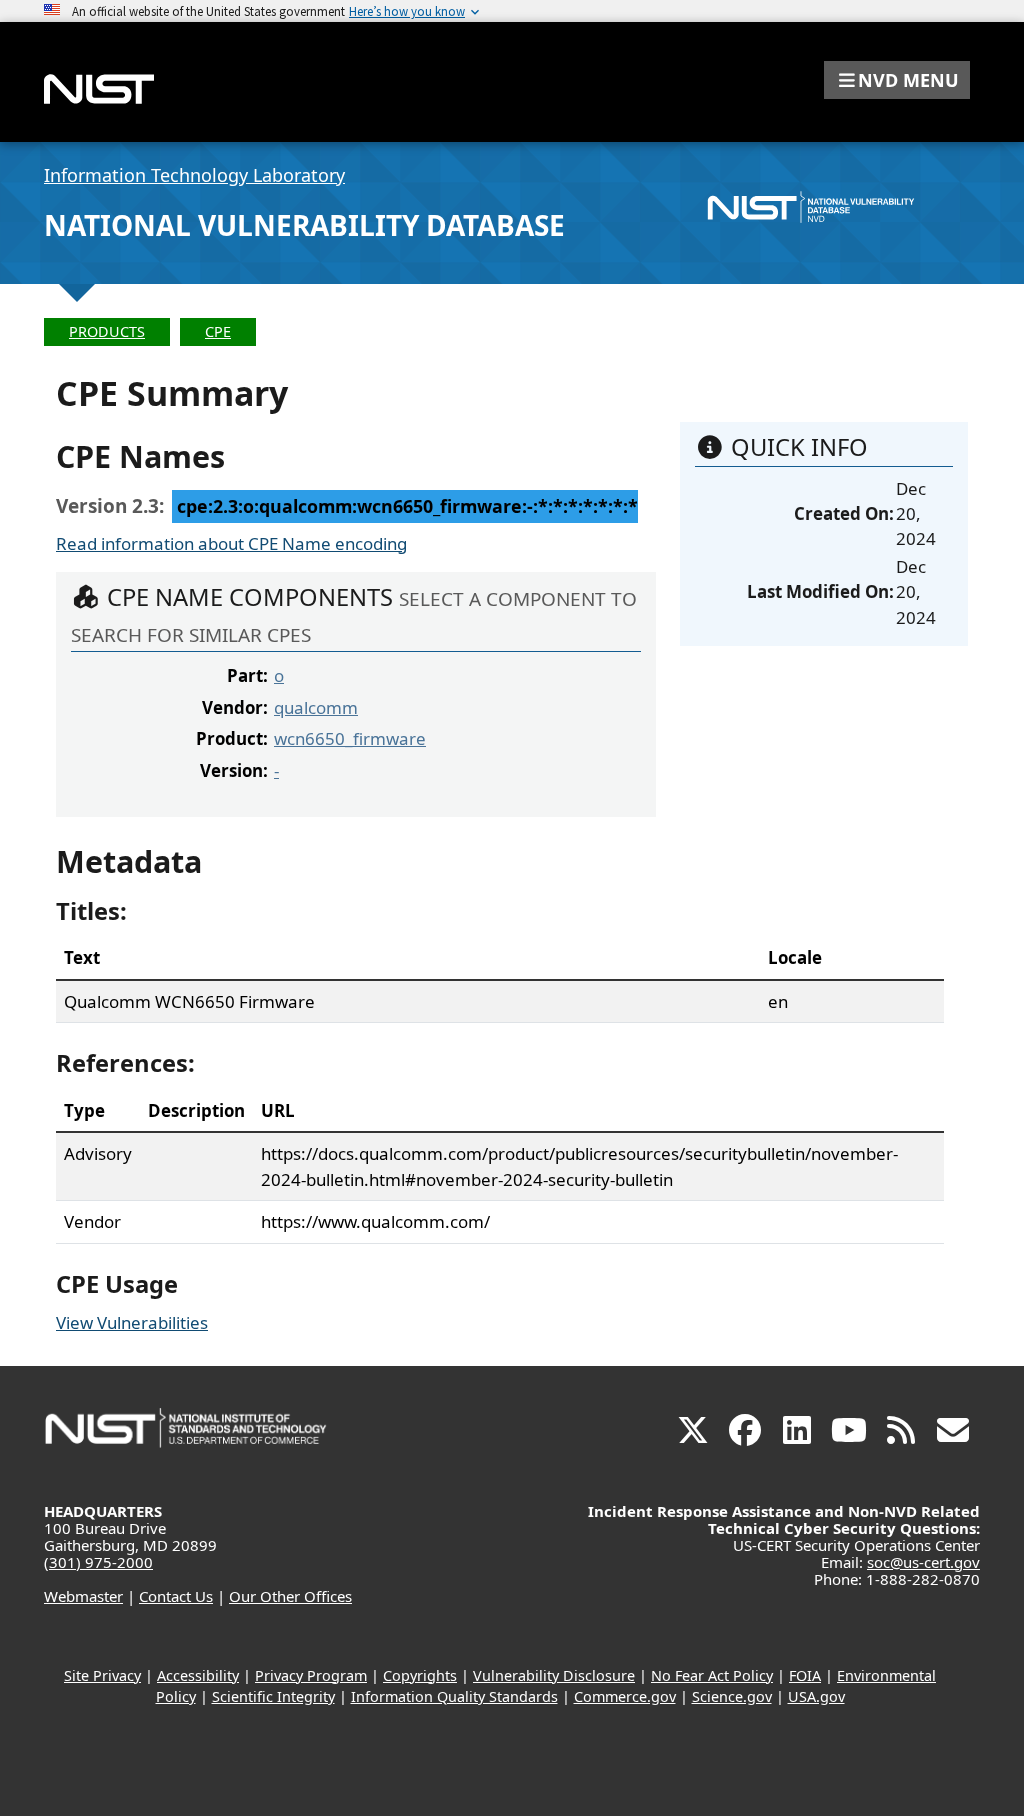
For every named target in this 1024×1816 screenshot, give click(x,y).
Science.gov (732, 1696)
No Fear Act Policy (712, 1675)
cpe (218, 331)
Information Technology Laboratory (194, 175)
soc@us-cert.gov (923, 1562)
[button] (897, 80)
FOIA (805, 1675)
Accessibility (198, 1675)
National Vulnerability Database (304, 225)
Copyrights (420, 1675)
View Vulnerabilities (132, 1322)
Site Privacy (102, 1675)
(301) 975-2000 (98, 1562)
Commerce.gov (625, 1696)
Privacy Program (311, 1675)
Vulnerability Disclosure (554, 1675)
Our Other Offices (290, 1596)
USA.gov (816, 1696)
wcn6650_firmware (350, 738)
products (107, 331)
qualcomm (316, 707)
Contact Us (176, 1596)
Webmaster (83, 1596)
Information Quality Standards (454, 1696)
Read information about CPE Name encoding (231, 543)
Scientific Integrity (273, 1696)
